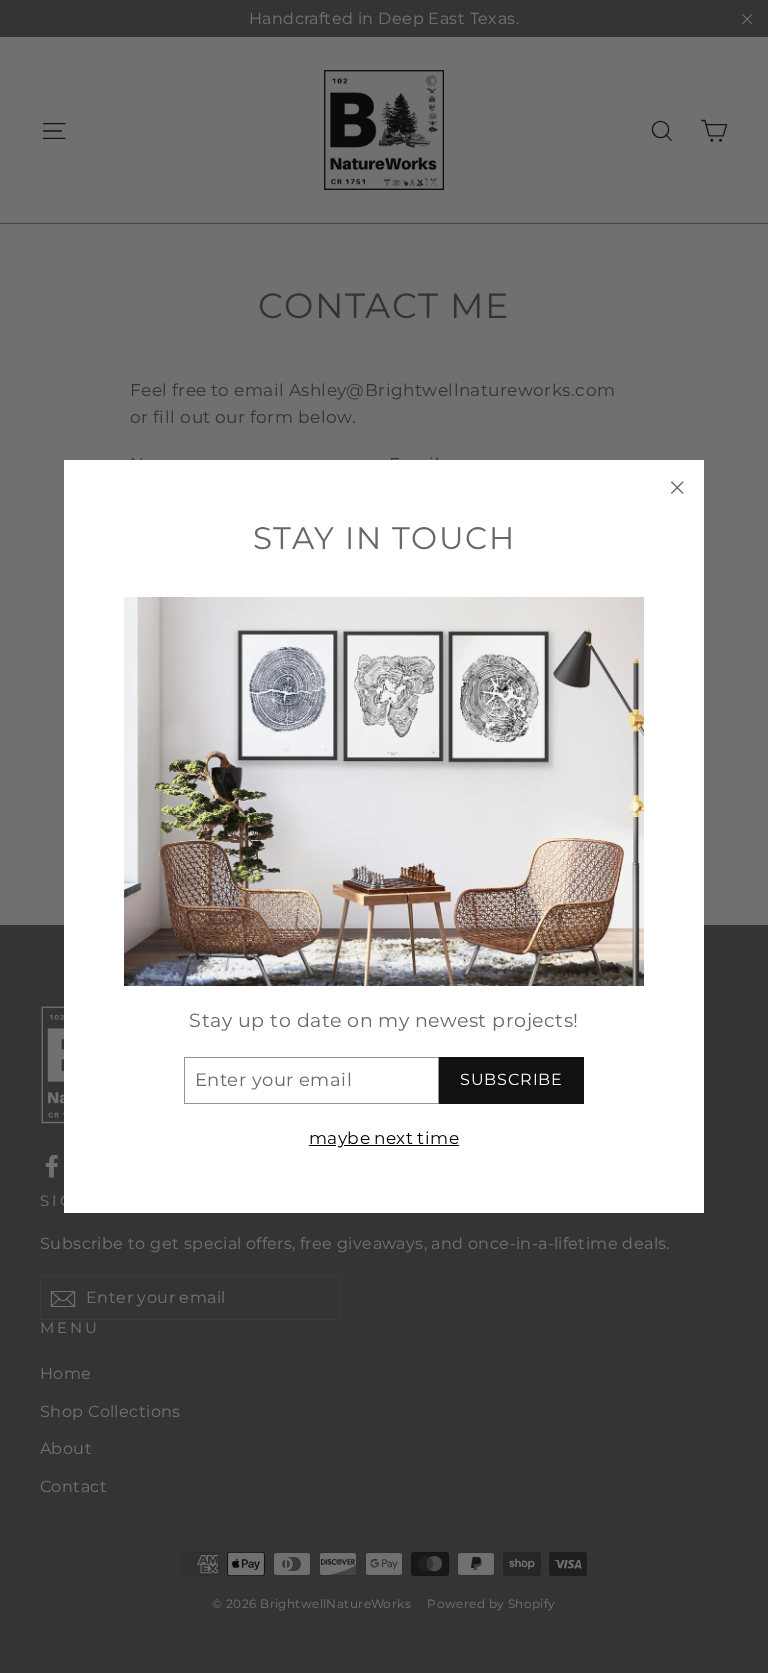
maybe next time (384, 1138)
